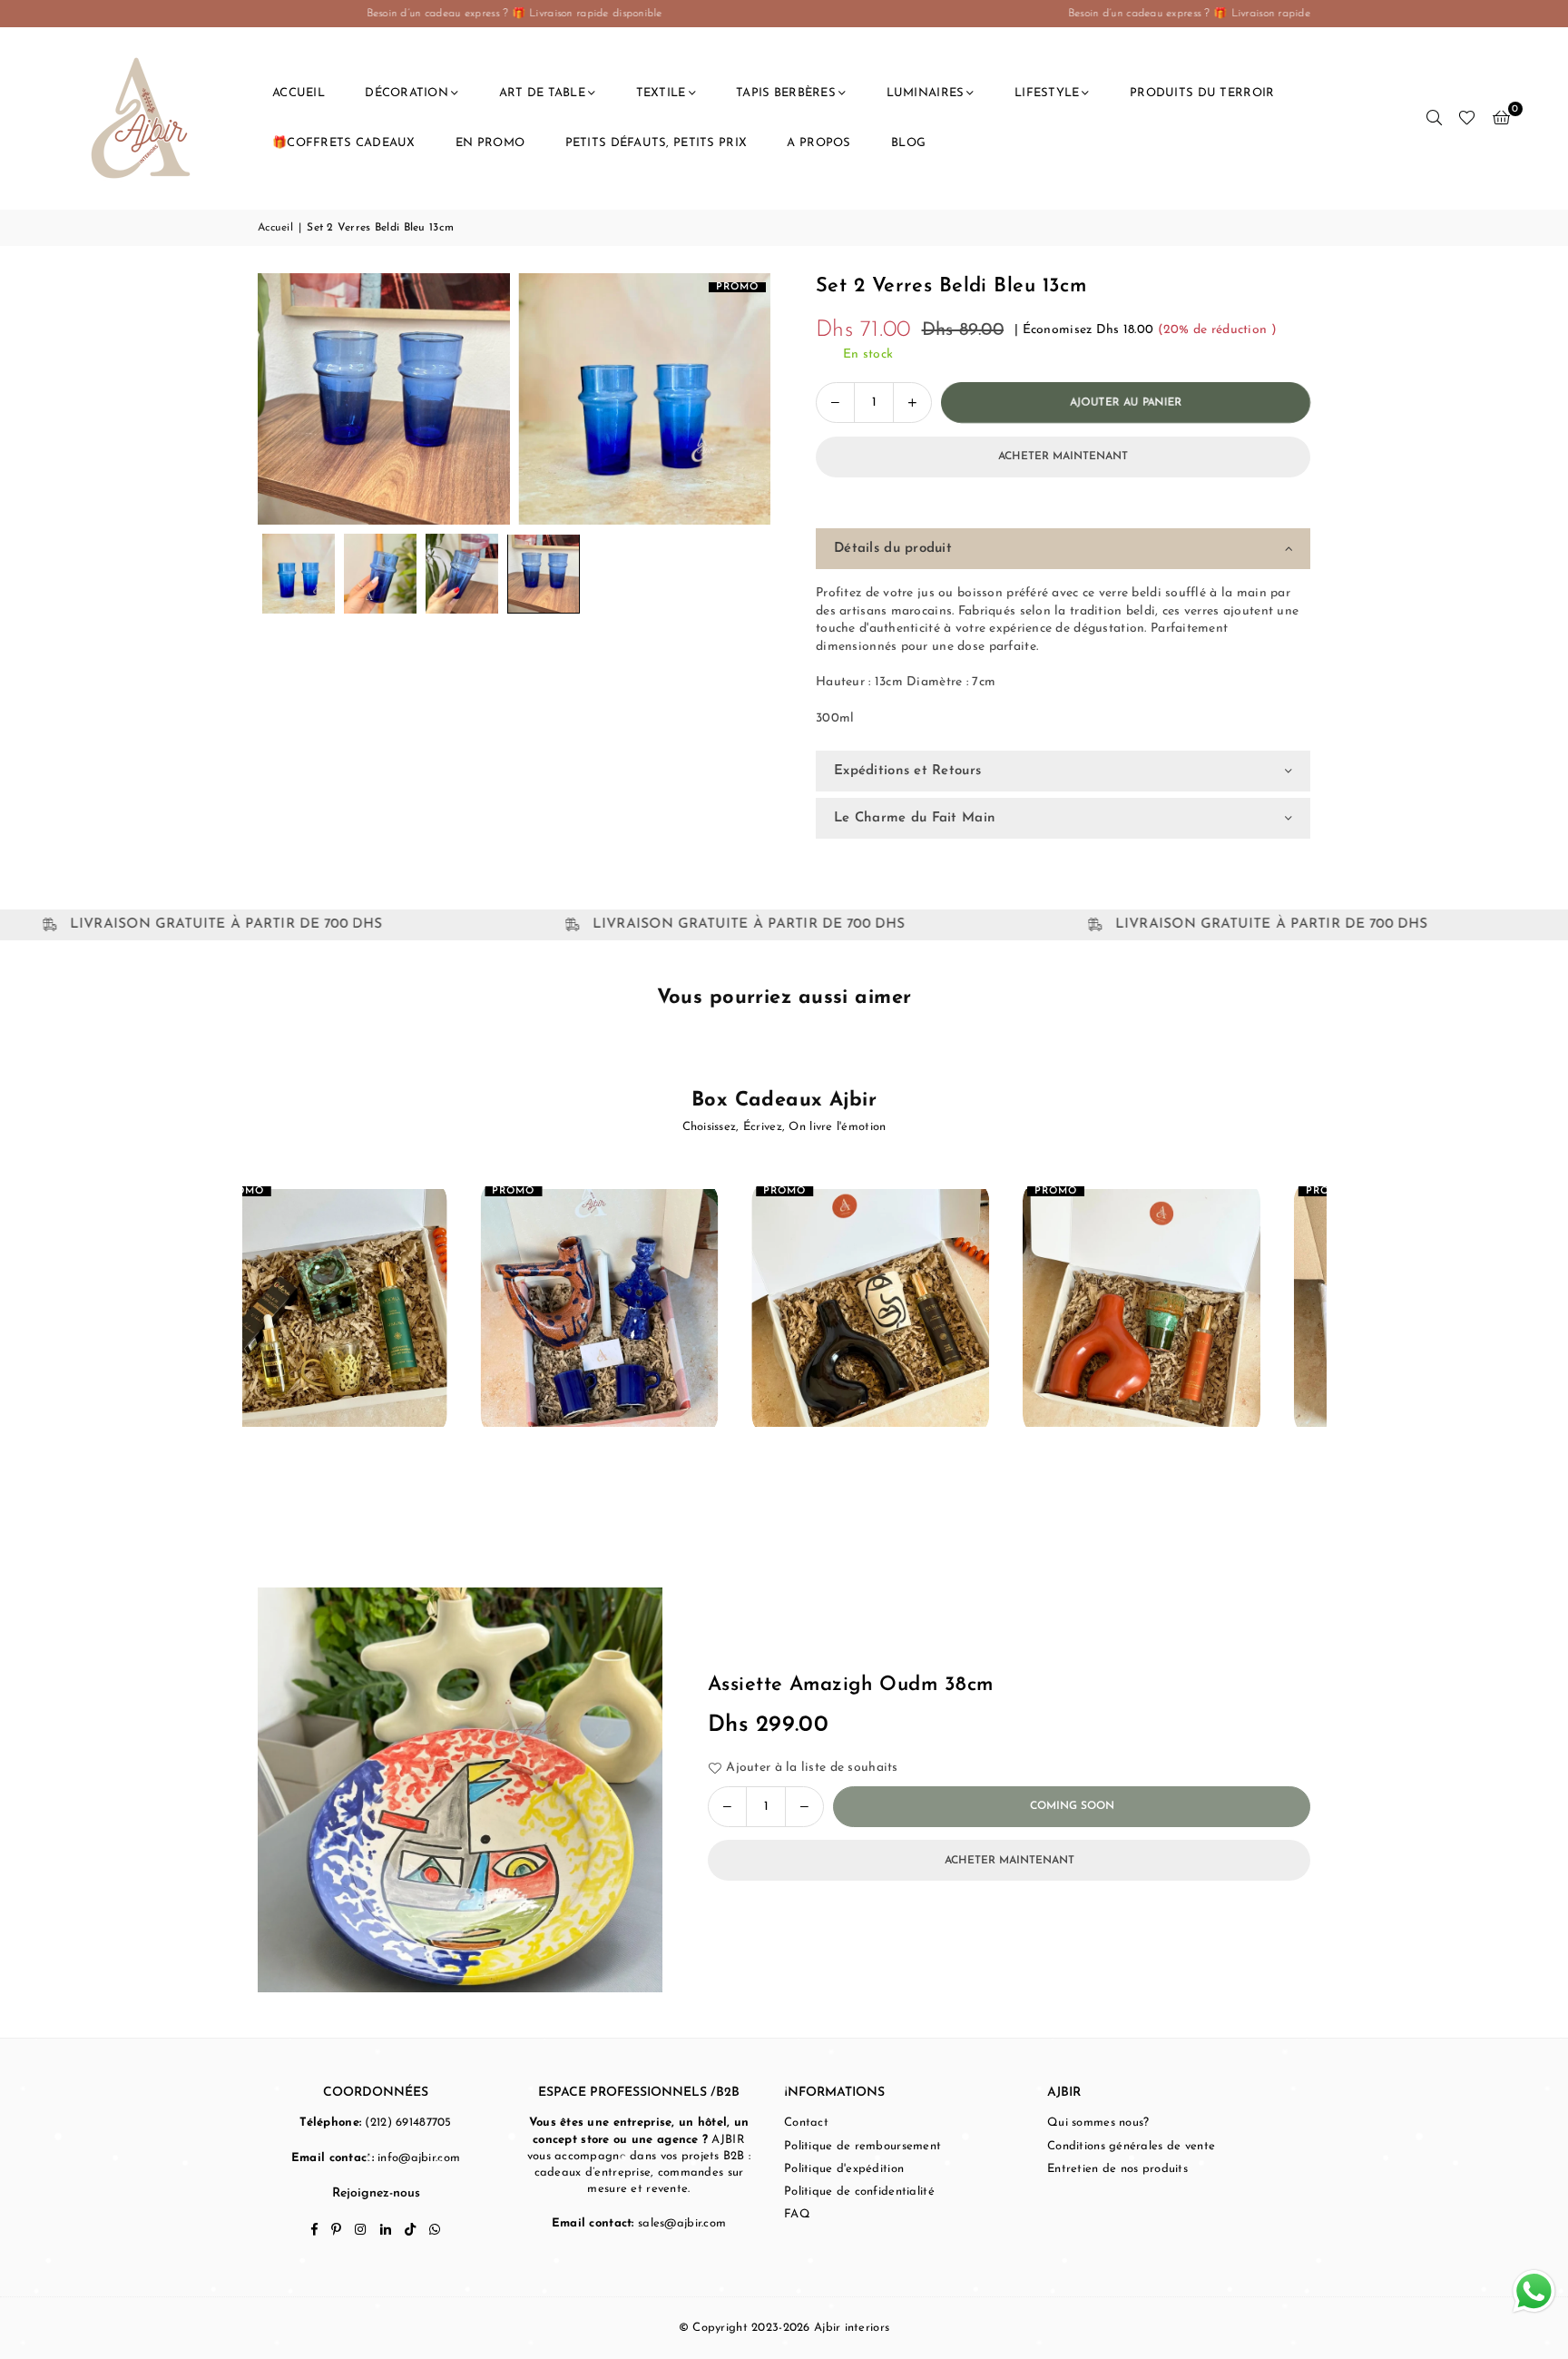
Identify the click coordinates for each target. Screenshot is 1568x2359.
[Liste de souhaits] (1467, 118)
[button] (1501, 118)
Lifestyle (1047, 93)
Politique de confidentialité (859, 2192)
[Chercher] (1434, 118)
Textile (661, 93)
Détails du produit (893, 549)
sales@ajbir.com (682, 2223)
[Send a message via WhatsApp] (1534, 2291)
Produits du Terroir (1202, 93)
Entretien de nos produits (1117, 2169)
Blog (908, 143)
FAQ (797, 2214)
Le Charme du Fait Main (915, 818)
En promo (490, 143)
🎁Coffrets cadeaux (344, 143)
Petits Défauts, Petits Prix (657, 143)
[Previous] (283, 399)
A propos (818, 143)
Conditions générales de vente (1131, 2146)
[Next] (745, 399)
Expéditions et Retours (907, 771)
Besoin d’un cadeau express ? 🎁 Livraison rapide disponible (328, 14)
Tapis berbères (786, 93)
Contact (806, 2123)
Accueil (299, 93)
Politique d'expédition (844, 2169)
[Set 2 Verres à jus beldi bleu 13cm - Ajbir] (462, 574)
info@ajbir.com (419, 2158)
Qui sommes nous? (1098, 2123)
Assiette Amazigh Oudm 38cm (850, 1685)
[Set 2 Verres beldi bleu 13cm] (299, 574)
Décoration (407, 93)
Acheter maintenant (1063, 457)
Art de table (542, 93)
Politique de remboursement (862, 2146)
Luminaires (926, 93)
